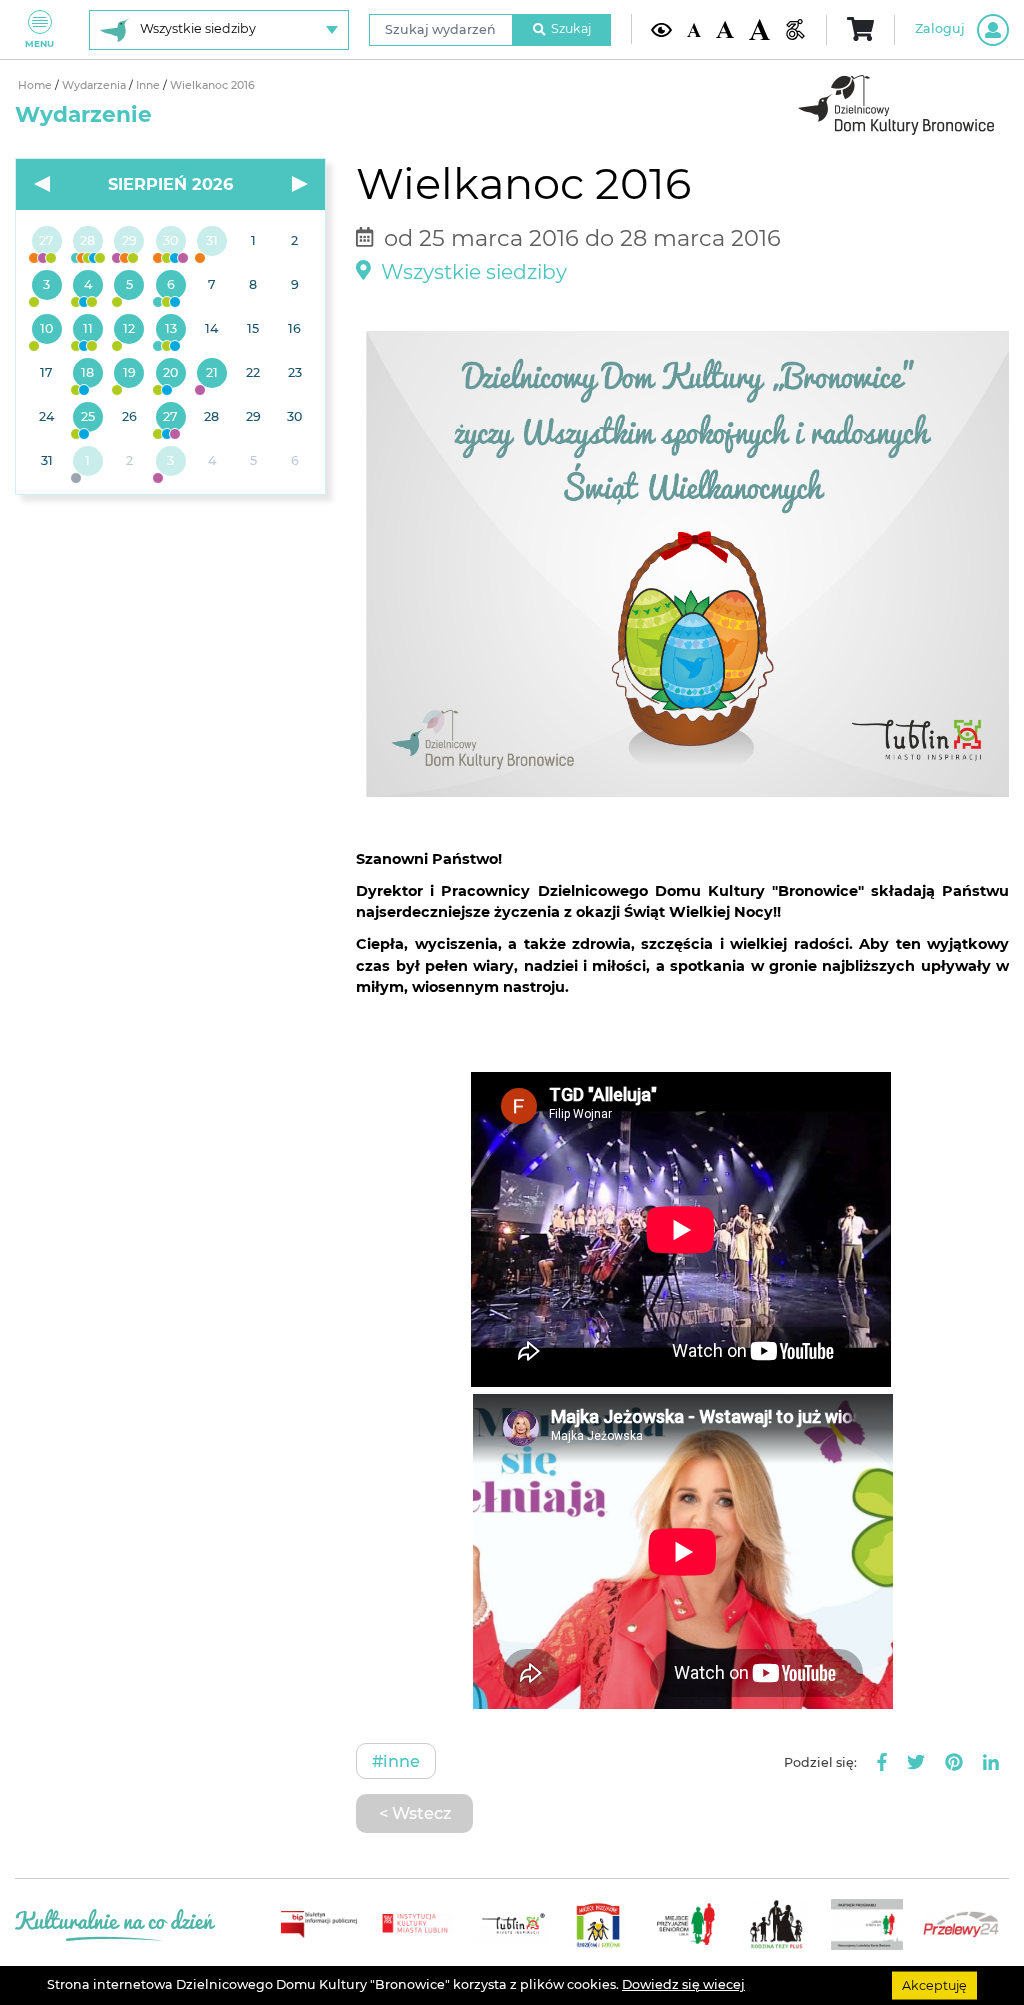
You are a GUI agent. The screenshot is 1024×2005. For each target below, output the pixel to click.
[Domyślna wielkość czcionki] (694, 29)
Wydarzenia (95, 85)
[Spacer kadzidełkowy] (211, 374)
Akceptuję (934, 1984)
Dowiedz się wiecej (683, 1984)
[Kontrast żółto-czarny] (661, 29)
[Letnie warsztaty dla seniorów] (129, 286)
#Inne (396, 1761)
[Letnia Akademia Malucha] (46, 286)
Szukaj (571, 28)
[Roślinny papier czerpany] (170, 462)
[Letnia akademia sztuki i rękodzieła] (211, 242)
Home (36, 85)
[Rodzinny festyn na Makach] (87, 462)
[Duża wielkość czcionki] (759, 29)
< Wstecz (415, 1813)
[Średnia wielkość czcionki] (724, 29)
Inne (149, 85)
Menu (39, 43)
